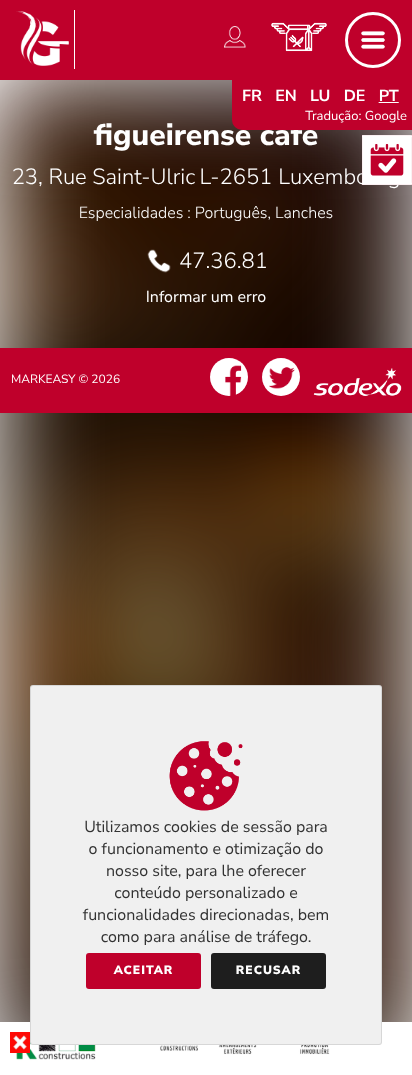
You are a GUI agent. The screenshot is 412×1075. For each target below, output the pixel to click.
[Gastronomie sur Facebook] (229, 396)
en (286, 96)
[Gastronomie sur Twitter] (281, 396)
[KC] (206, 1059)
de (355, 96)
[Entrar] (235, 48)
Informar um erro (206, 297)
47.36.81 (223, 261)
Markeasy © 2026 (65, 380)
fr (252, 96)
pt (389, 96)
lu (320, 96)
